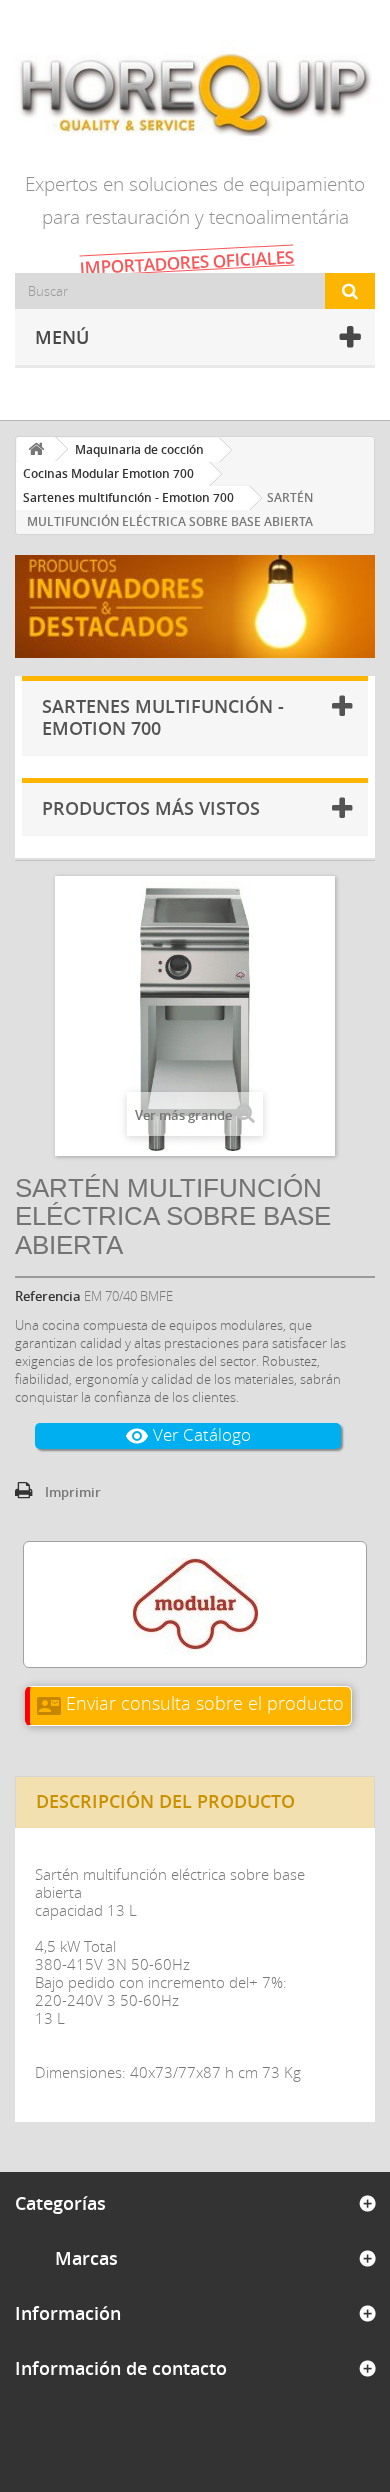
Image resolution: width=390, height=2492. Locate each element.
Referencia (48, 1296)
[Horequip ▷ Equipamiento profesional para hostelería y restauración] (195, 93)
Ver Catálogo (188, 1435)
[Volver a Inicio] (36, 449)
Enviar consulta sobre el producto (190, 1703)
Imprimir (73, 1492)
